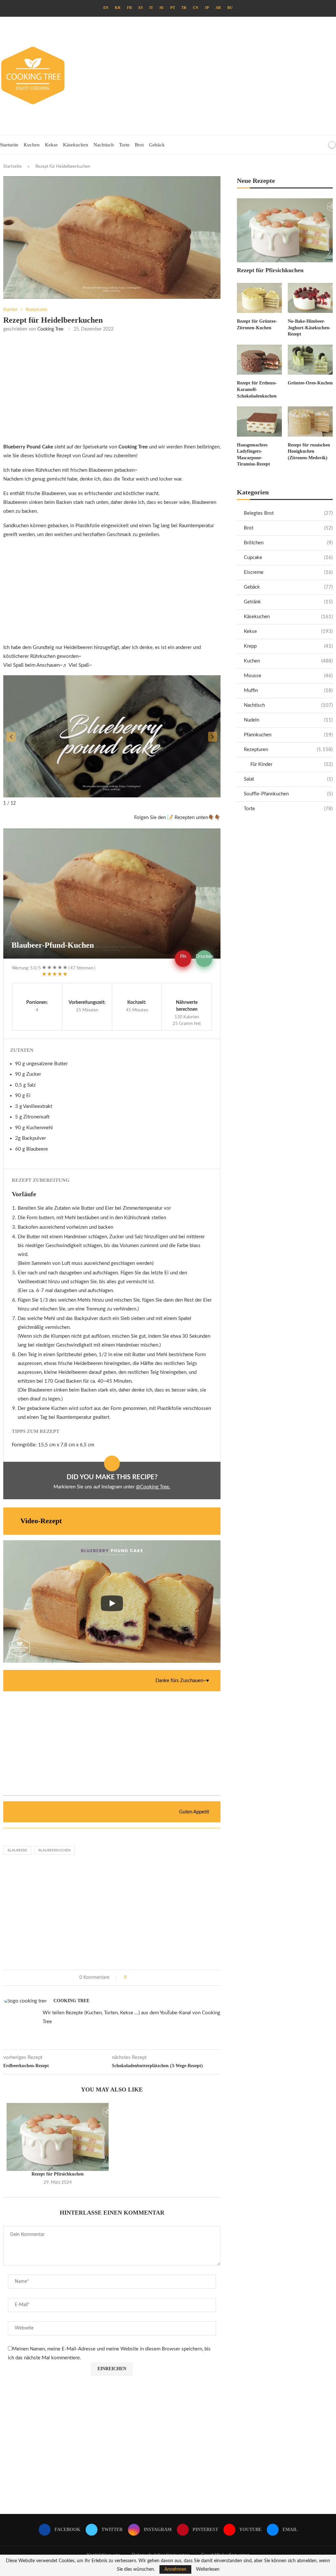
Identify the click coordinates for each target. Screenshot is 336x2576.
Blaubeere (17, 1850)
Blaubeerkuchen (54, 1850)
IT (151, 8)
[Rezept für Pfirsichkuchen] (58, 2137)
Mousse (288, 676)
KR (118, 8)
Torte (124, 145)
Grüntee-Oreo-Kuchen (310, 383)
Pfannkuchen (288, 735)
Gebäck (157, 145)
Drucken (204, 957)
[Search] (321, 145)
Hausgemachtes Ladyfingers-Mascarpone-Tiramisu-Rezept (253, 455)
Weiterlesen (208, 2569)
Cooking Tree (50, 329)
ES (141, 8)
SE (162, 8)
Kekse (51, 145)
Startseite (9, 145)
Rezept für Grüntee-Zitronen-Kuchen (257, 325)
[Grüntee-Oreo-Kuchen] (310, 360)
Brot (139, 145)
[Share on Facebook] (134, 1978)
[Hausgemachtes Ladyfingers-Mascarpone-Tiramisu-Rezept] (259, 421)
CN (196, 8)
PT (173, 8)
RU (230, 8)
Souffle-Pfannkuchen (288, 794)
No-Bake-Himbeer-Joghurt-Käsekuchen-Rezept (309, 328)
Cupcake (288, 558)
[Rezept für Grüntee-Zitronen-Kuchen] (259, 298)
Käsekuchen (76, 145)
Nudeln (288, 720)
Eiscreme (288, 572)
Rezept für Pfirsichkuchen (58, 2174)
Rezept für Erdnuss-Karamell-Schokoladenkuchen (257, 389)
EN (106, 8)
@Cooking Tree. (153, 1487)
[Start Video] (112, 1603)
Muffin (288, 691)
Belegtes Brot (288, 513)
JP (207, 8)
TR (184, 8)
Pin (183, 957)
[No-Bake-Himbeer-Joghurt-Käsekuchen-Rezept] (310, 298)
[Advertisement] (225, 76)
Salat (288, 779)
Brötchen (288, 543)
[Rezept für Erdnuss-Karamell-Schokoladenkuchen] (259, 360)
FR (129, 8)
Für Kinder (292, 764)
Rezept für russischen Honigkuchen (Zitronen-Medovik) (309, 451)
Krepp (288, 646)
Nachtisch (104, 145)
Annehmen (175, 2569)
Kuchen (32, 145)
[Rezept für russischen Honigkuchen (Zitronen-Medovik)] (310, 421)
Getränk (288, 602)
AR (218, 8)
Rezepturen (288, 750)
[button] (11, 737)
